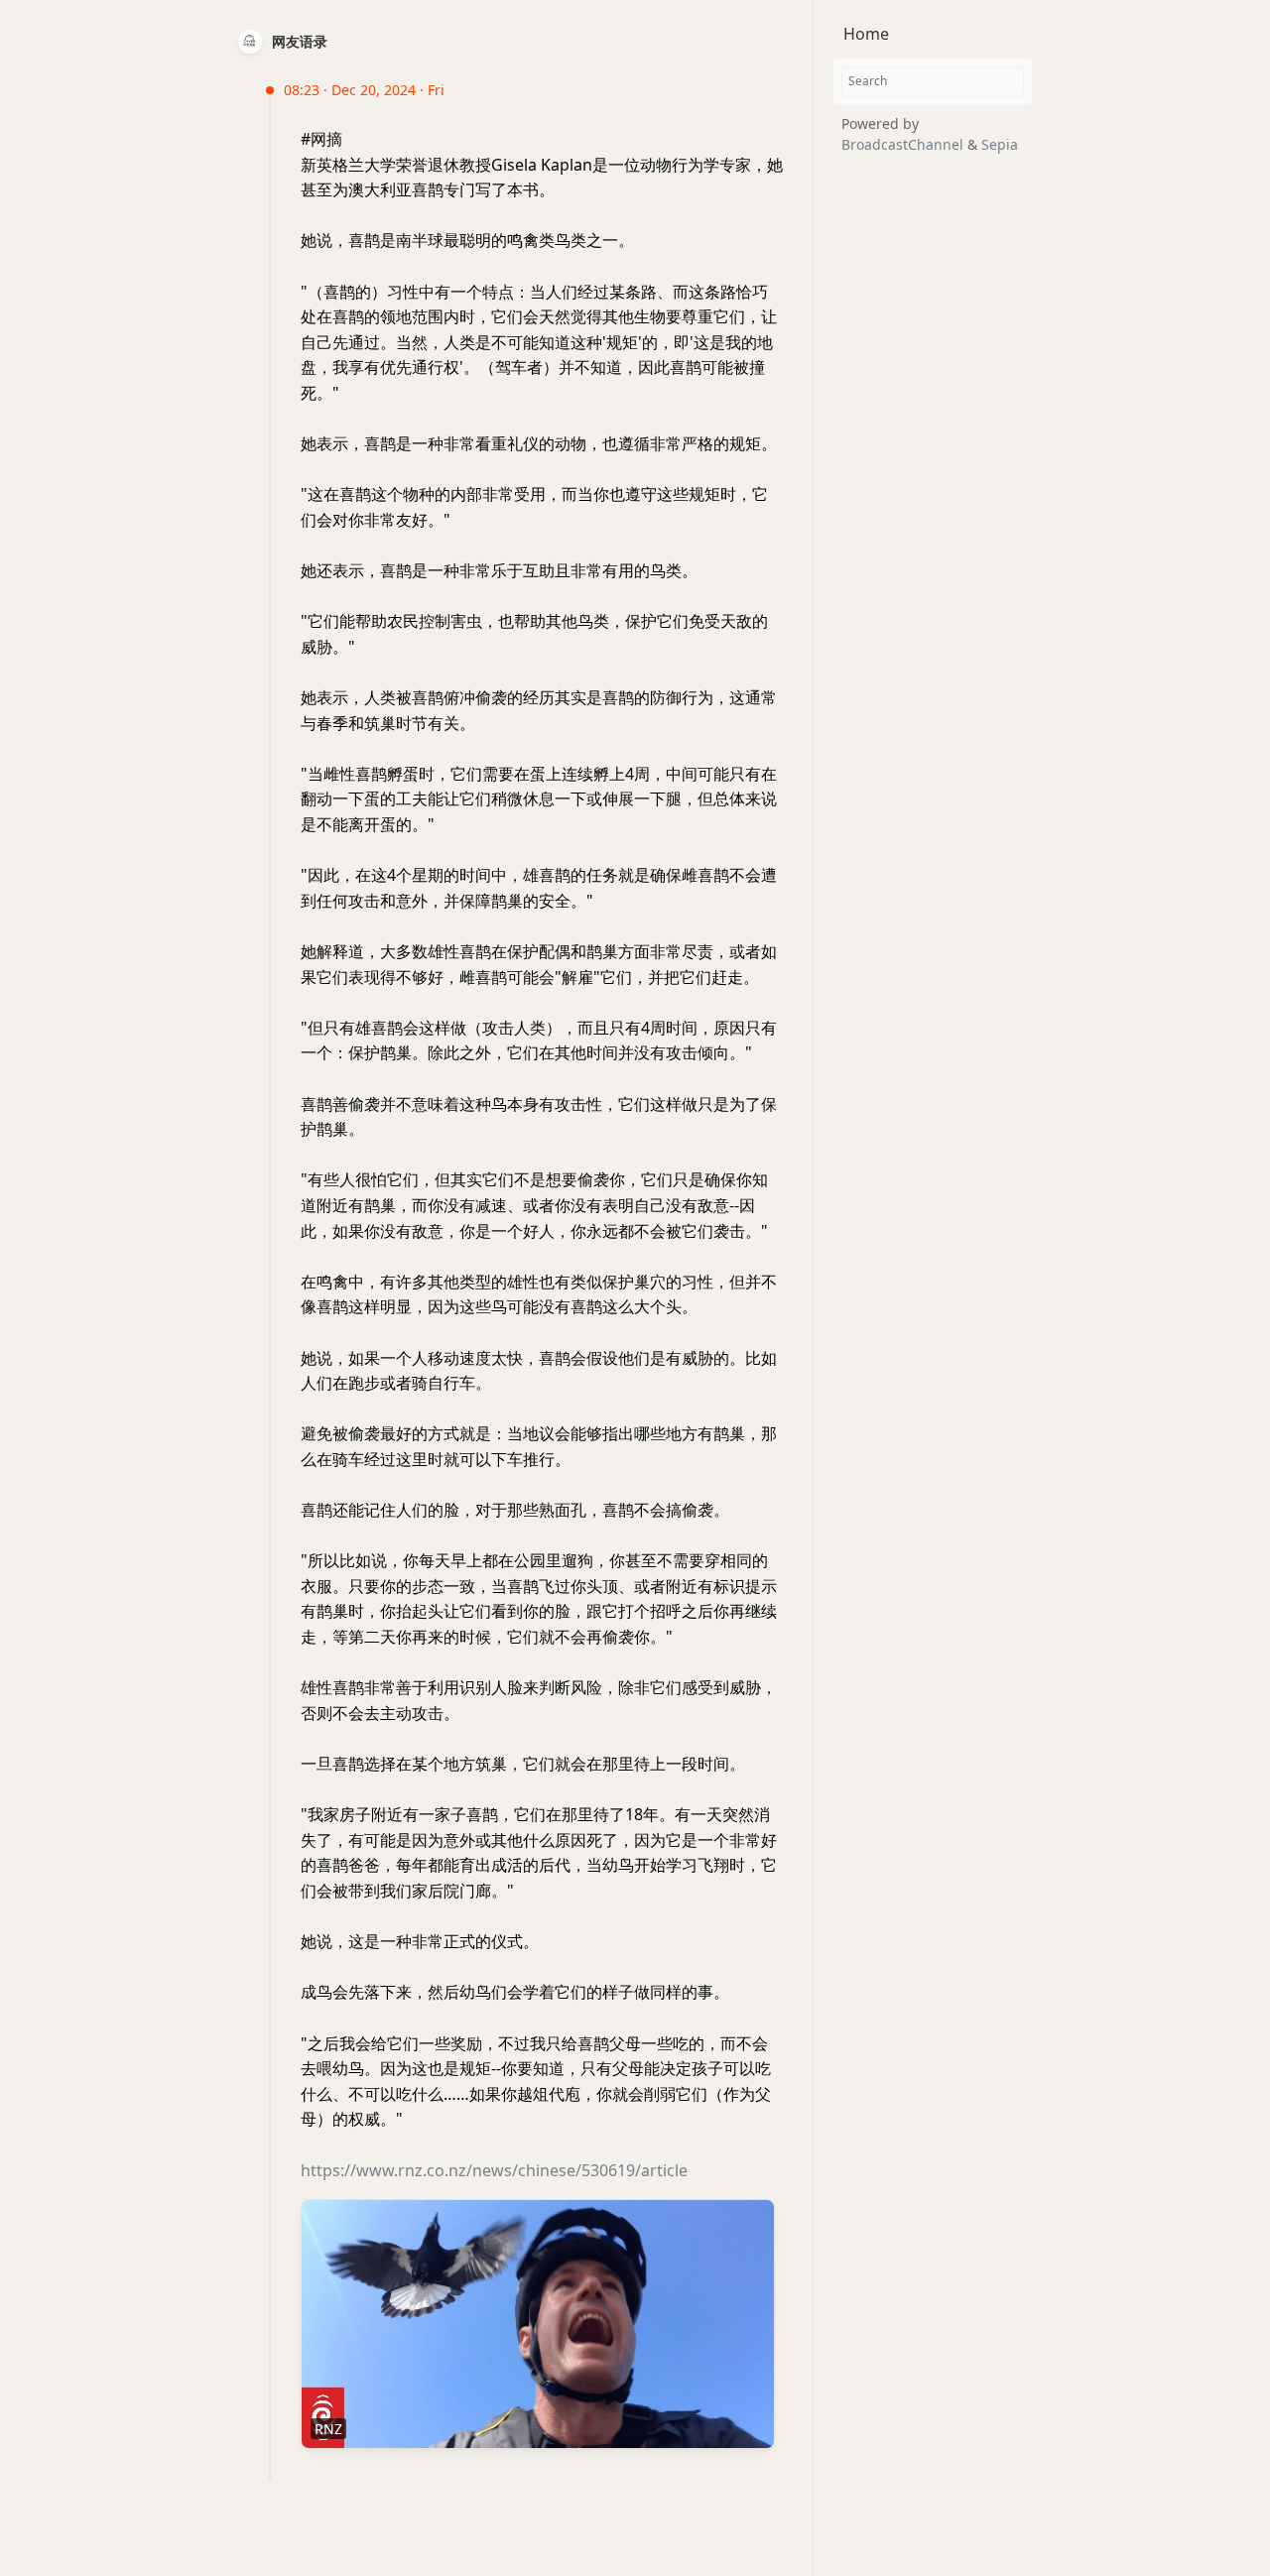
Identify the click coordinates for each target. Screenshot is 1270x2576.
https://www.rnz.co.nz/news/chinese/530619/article (494, 2170)
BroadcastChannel (904, 143)
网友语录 (300, 41)
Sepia (1000, 143)
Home (866, 34)
